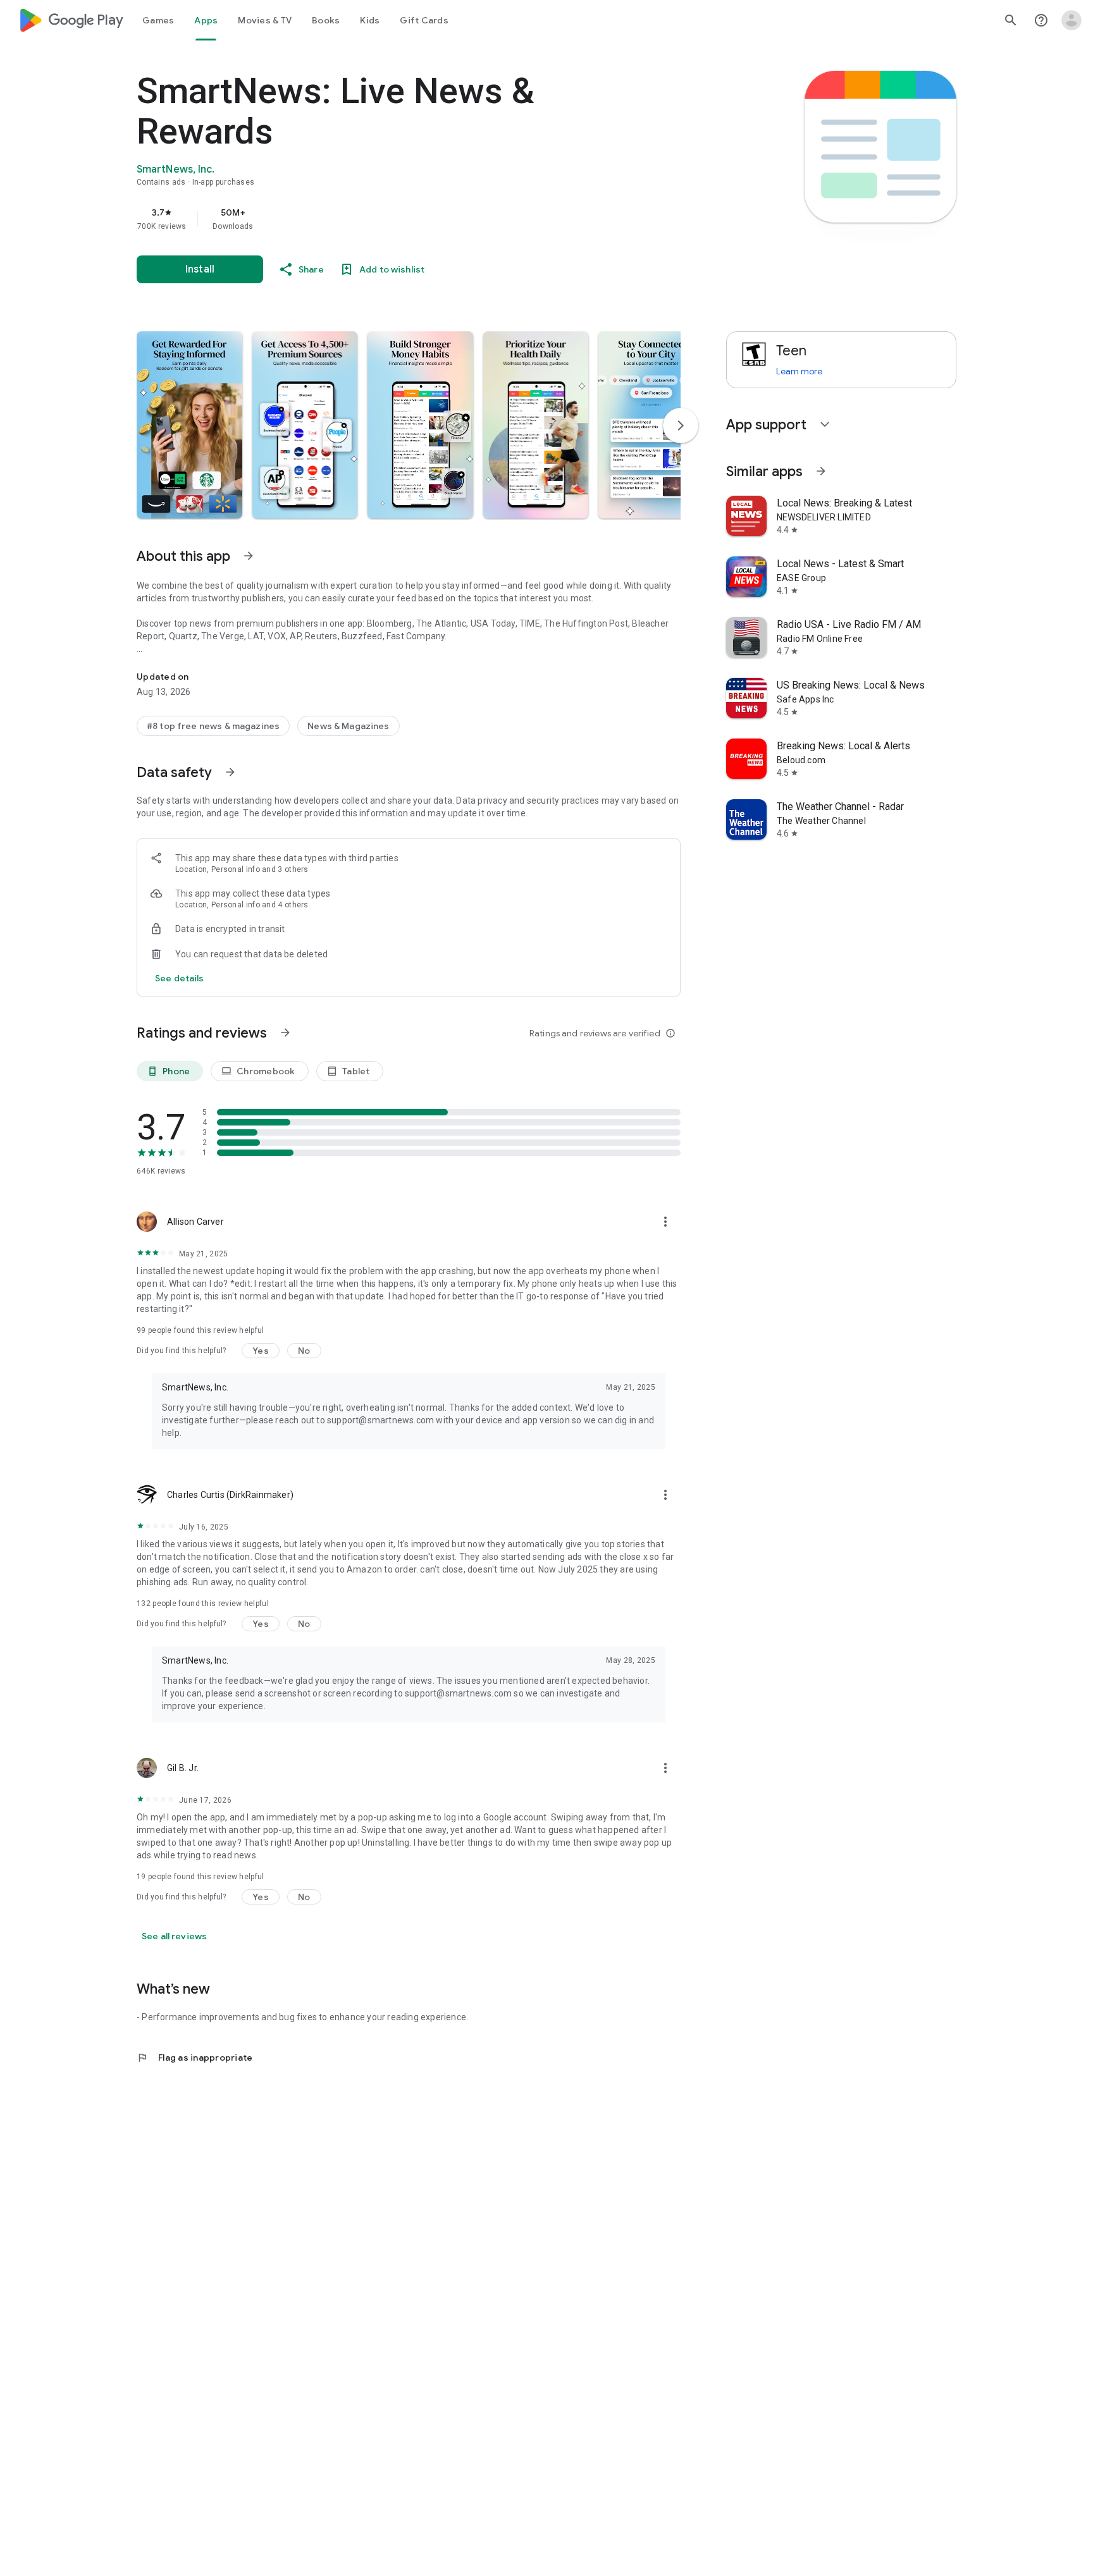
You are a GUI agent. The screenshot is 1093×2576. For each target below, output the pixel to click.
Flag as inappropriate (195, 2058)
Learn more (799, 371)
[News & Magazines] (348, 726)
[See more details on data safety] (180, 978)
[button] (189, 425)
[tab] (158, 20)
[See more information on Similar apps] (821, 471)
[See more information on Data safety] (230, 772)
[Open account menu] (1071, 20)
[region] (390, 219)
